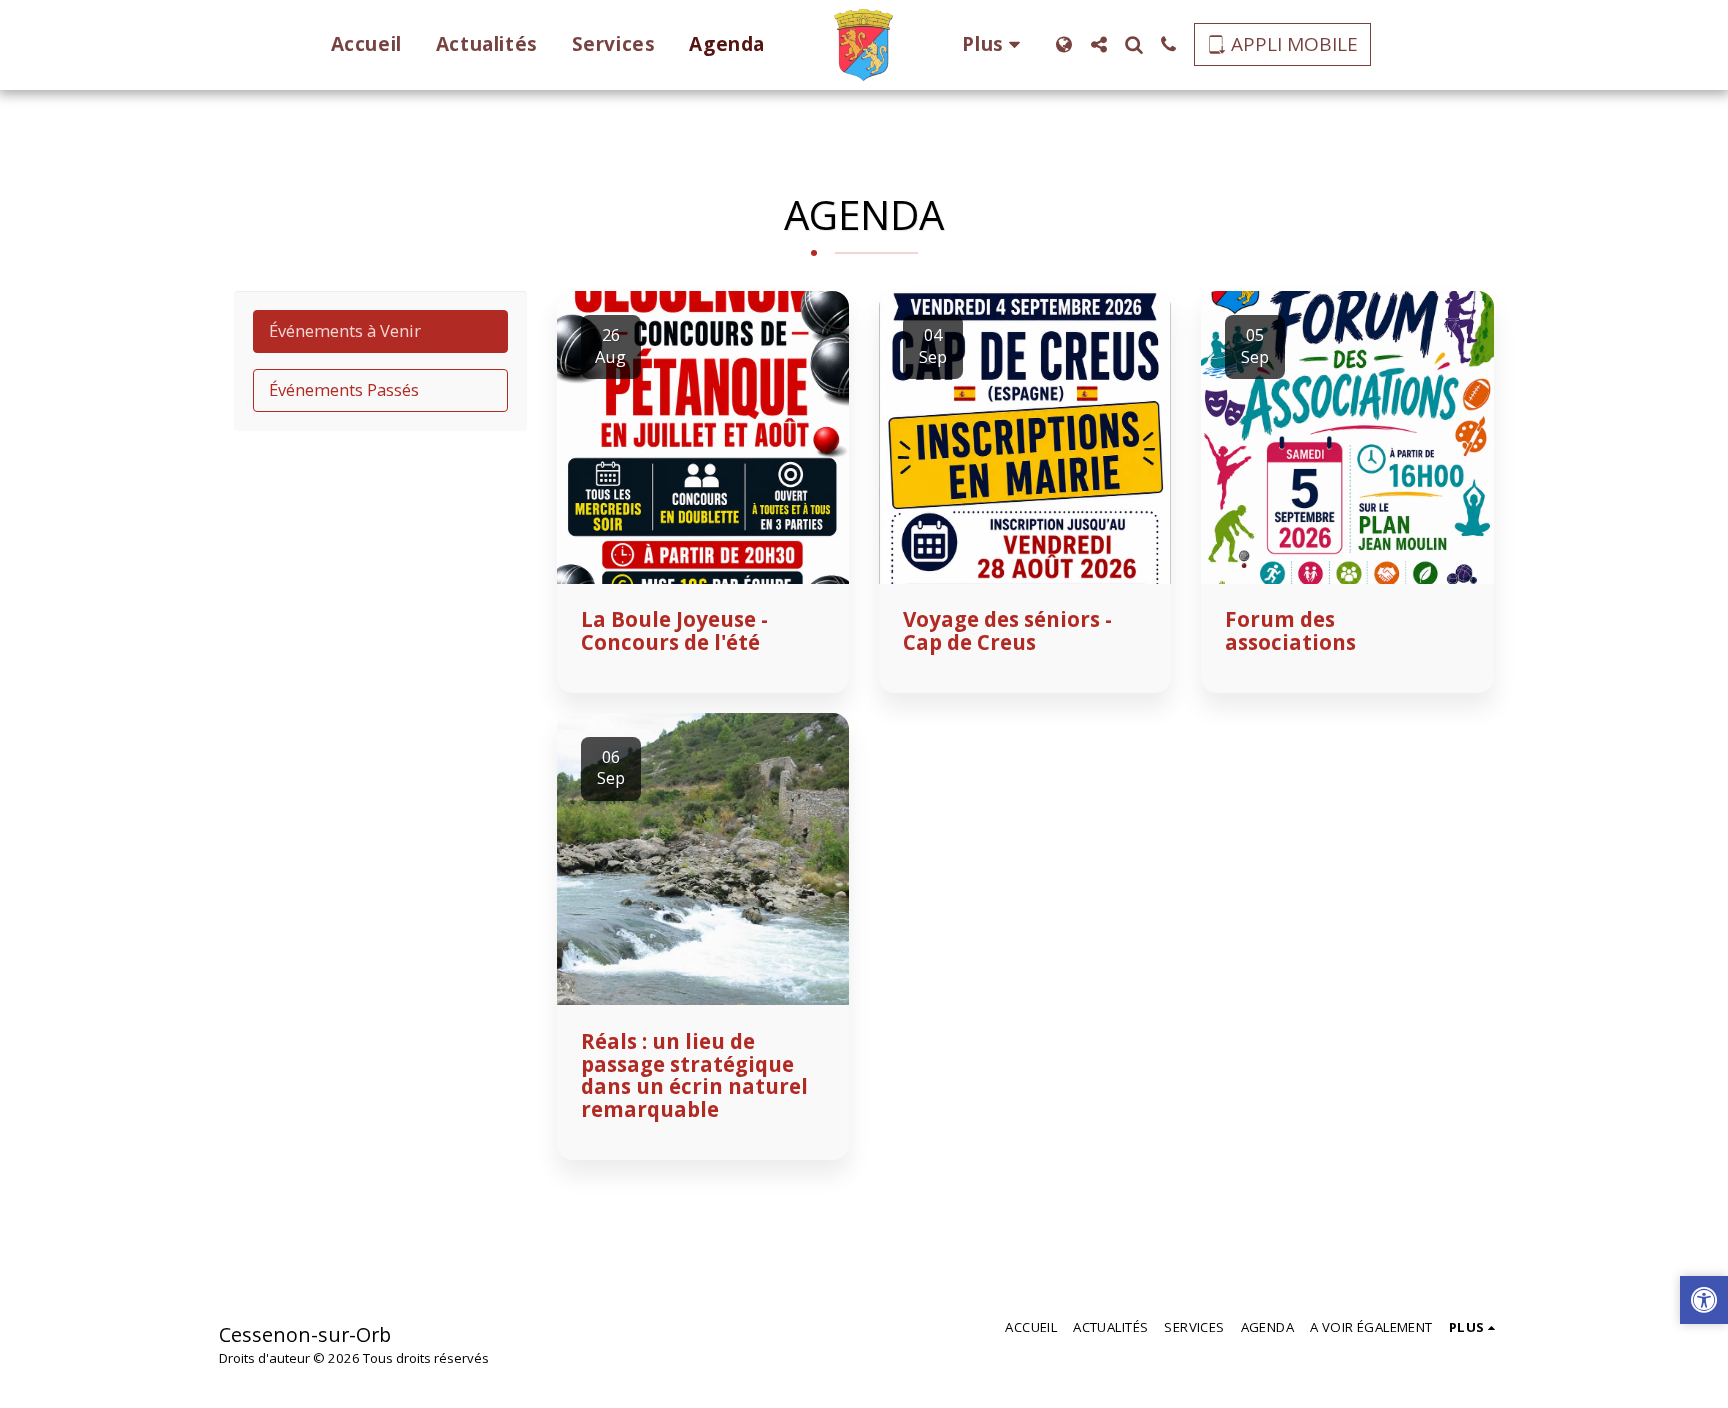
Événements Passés (344, 389)
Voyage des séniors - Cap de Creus (1007, 630)
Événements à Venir (345, 330)
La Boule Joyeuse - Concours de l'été (674, 630)
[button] (1098, 44)
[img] (703, 437)
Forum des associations (1290, 630)
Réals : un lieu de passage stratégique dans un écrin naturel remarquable (694, 1075)
